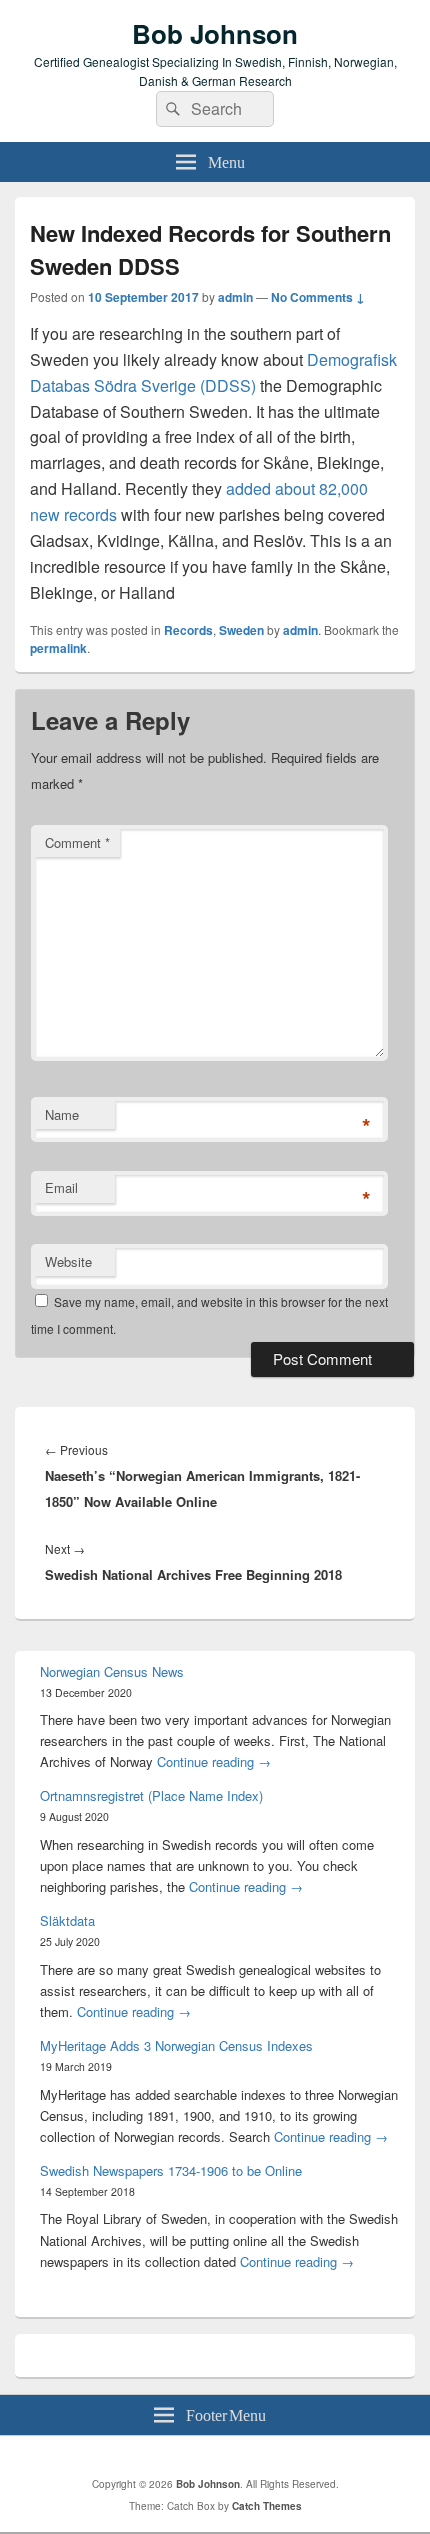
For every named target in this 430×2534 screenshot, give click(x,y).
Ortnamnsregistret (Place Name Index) (151, 1795)
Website (68, 1261)
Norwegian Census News (112, 1671)
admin (235, 297)
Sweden (241, 630)
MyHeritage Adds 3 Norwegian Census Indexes (176, 2045)
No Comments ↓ (318, 297)
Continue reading (214, 1761)
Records (188, 630)
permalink (58, 648)
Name (62, 1114)
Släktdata (67, 1920)
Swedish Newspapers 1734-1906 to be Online (171, 2170)
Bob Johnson (215, 33)
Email (61, 1187)
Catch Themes (267, 2506)
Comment (77, 842)
